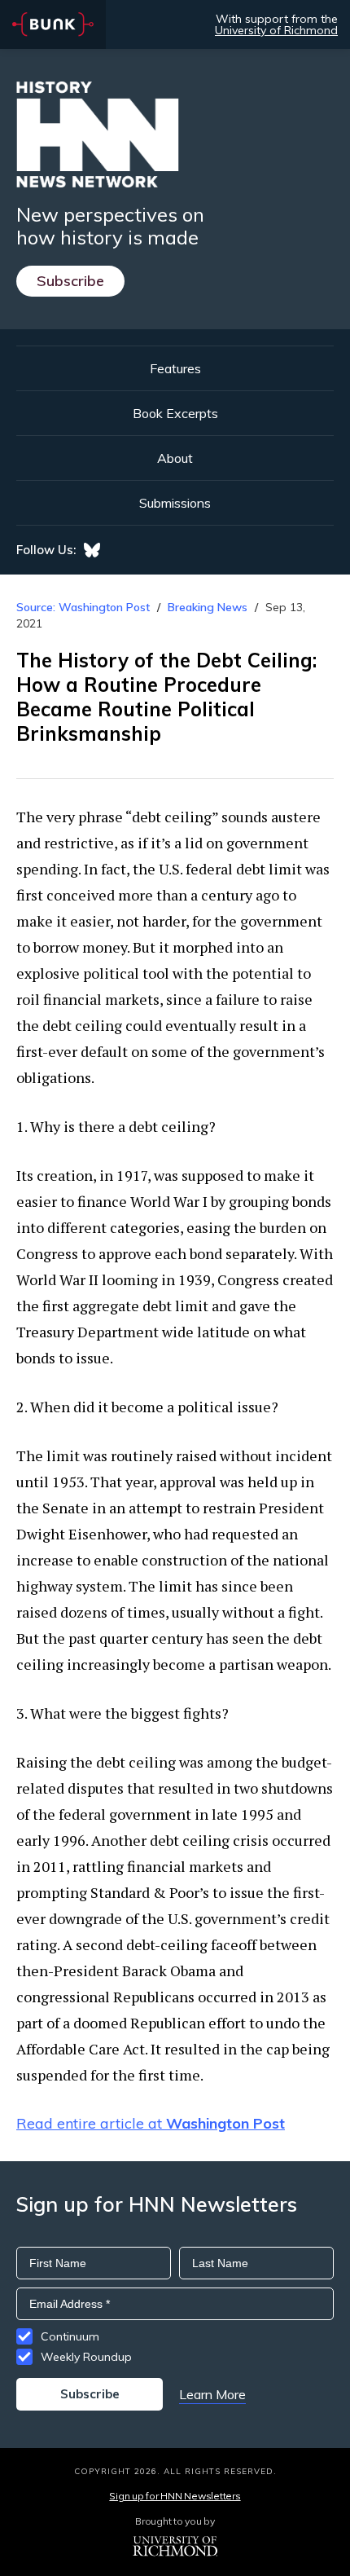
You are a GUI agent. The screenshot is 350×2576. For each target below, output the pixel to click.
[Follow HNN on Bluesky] (92, 550)
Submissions (175, 503)
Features (175, 368)
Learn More (212, 2394)
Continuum (70, 2336)
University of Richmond (276, 30)
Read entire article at (151, 2123)
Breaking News (208, 607)
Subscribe (70, 281)
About (175, 458)
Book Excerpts (175, 413)
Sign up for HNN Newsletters (175, 2496)
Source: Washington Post (83, 607)
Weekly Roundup (86, 2357)
